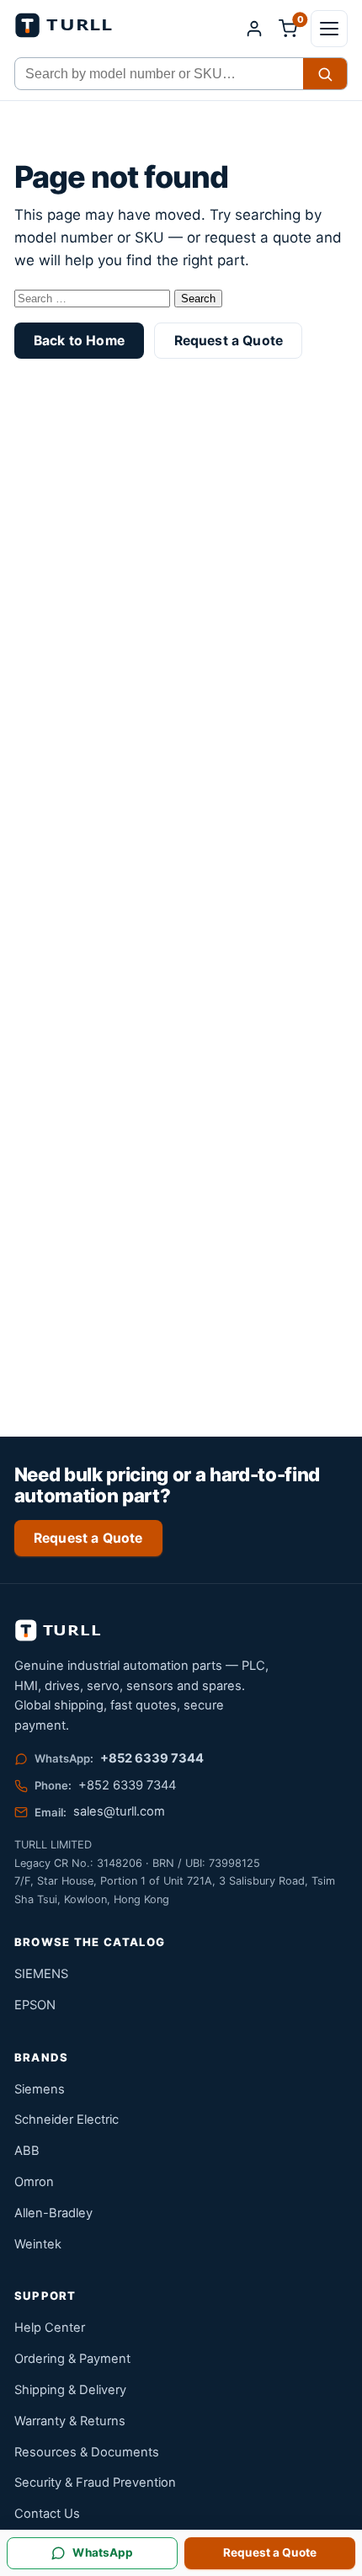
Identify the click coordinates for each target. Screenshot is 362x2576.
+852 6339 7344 (152, 1758)
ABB (27, 2151)
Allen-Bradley (53, 2213)
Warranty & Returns (70, 2421)
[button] (329, 29)
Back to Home (79, 341)
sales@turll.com (119, 1811)
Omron (34, 2182)
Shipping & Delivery (70, 2390)
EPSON (35, 2005)
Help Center (50, 2328)
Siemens (40, 2089)
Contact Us (47, 2514)
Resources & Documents (87, 2452)
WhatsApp (103, 2552)
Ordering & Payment (72, 2359)
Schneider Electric (67, 2120)
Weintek (38, 2244)
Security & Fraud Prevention (95, 2483)
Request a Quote (229, 341)
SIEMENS (41, 1974)
